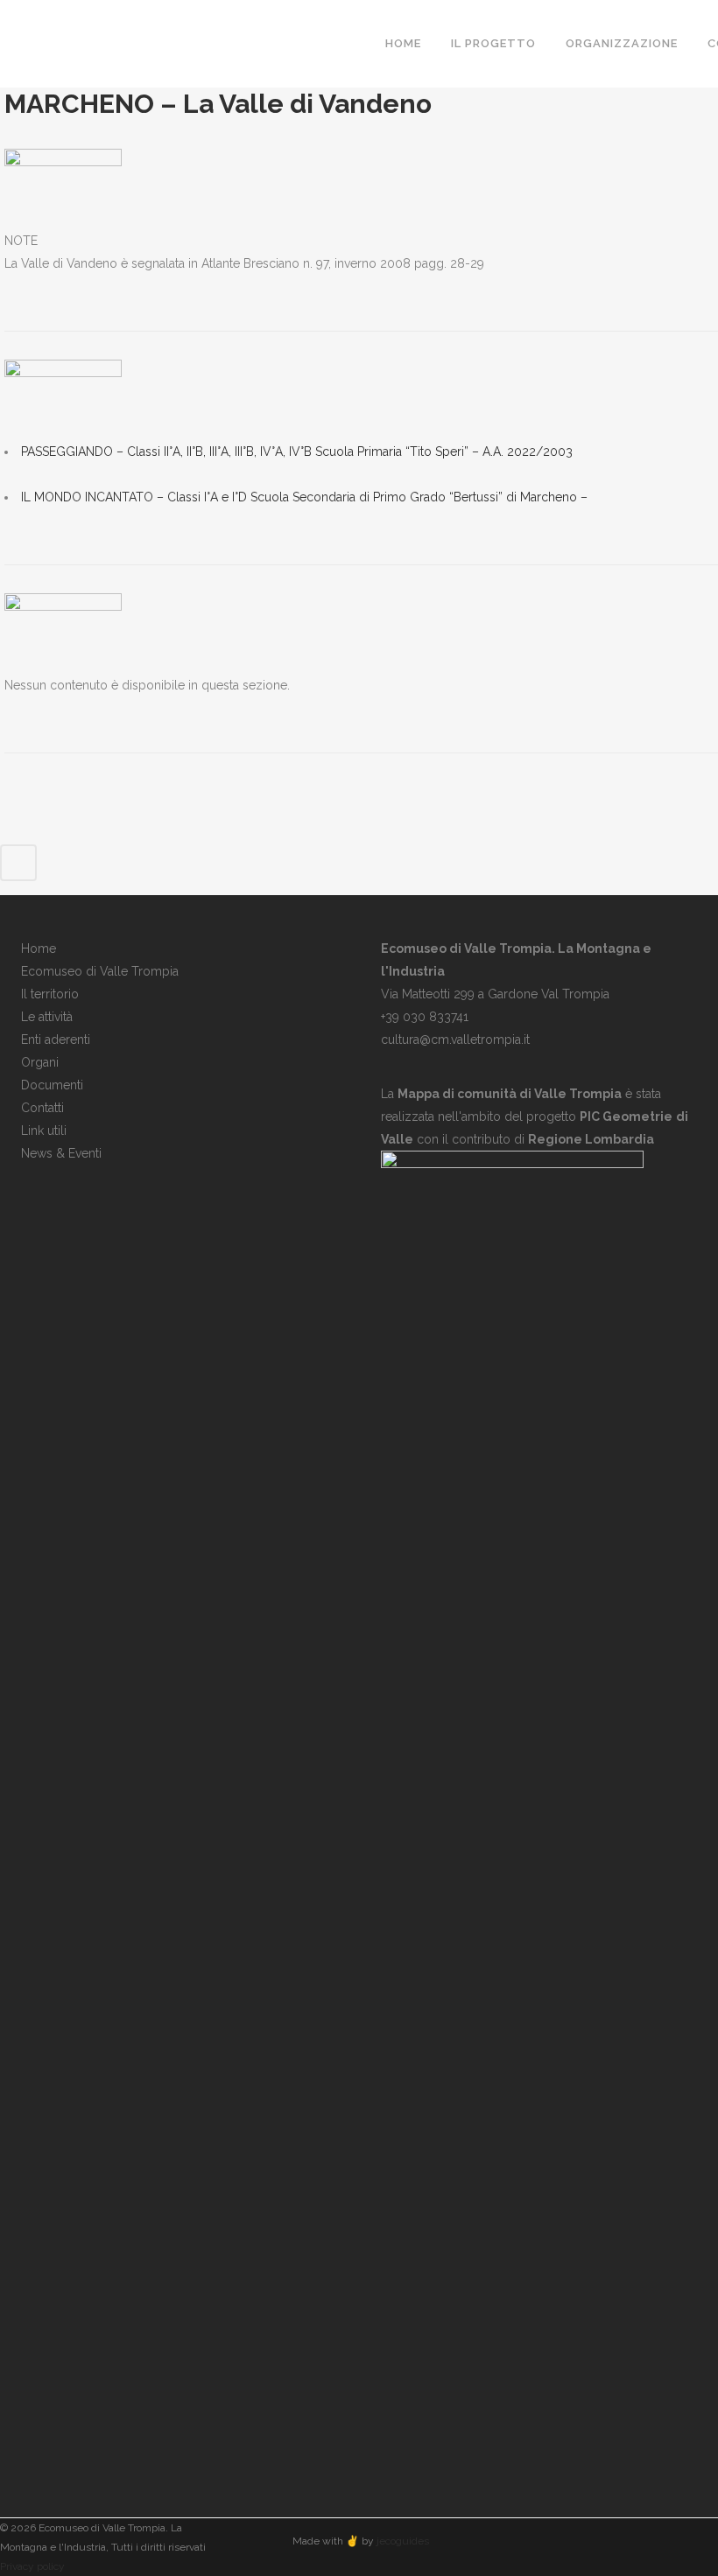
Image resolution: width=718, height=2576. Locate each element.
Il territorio (50, 994)
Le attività (47, 1017)
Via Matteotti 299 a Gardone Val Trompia (495, 994)
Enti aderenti (56, 1039)
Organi (40, 1062)
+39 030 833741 (425, 1017)
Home (39, 948)
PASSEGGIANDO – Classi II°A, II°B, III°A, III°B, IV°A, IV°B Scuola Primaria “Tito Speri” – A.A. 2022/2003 (297, 451)
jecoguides (403, 2541)
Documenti (52, 1085)
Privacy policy (32, 2566)
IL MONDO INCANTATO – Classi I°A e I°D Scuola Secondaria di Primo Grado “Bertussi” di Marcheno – (304, 497)
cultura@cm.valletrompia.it (455, 1039)
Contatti (42, 1108)
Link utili (44, 1130)
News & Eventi (61, 1153)
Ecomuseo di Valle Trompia (100, 971)
